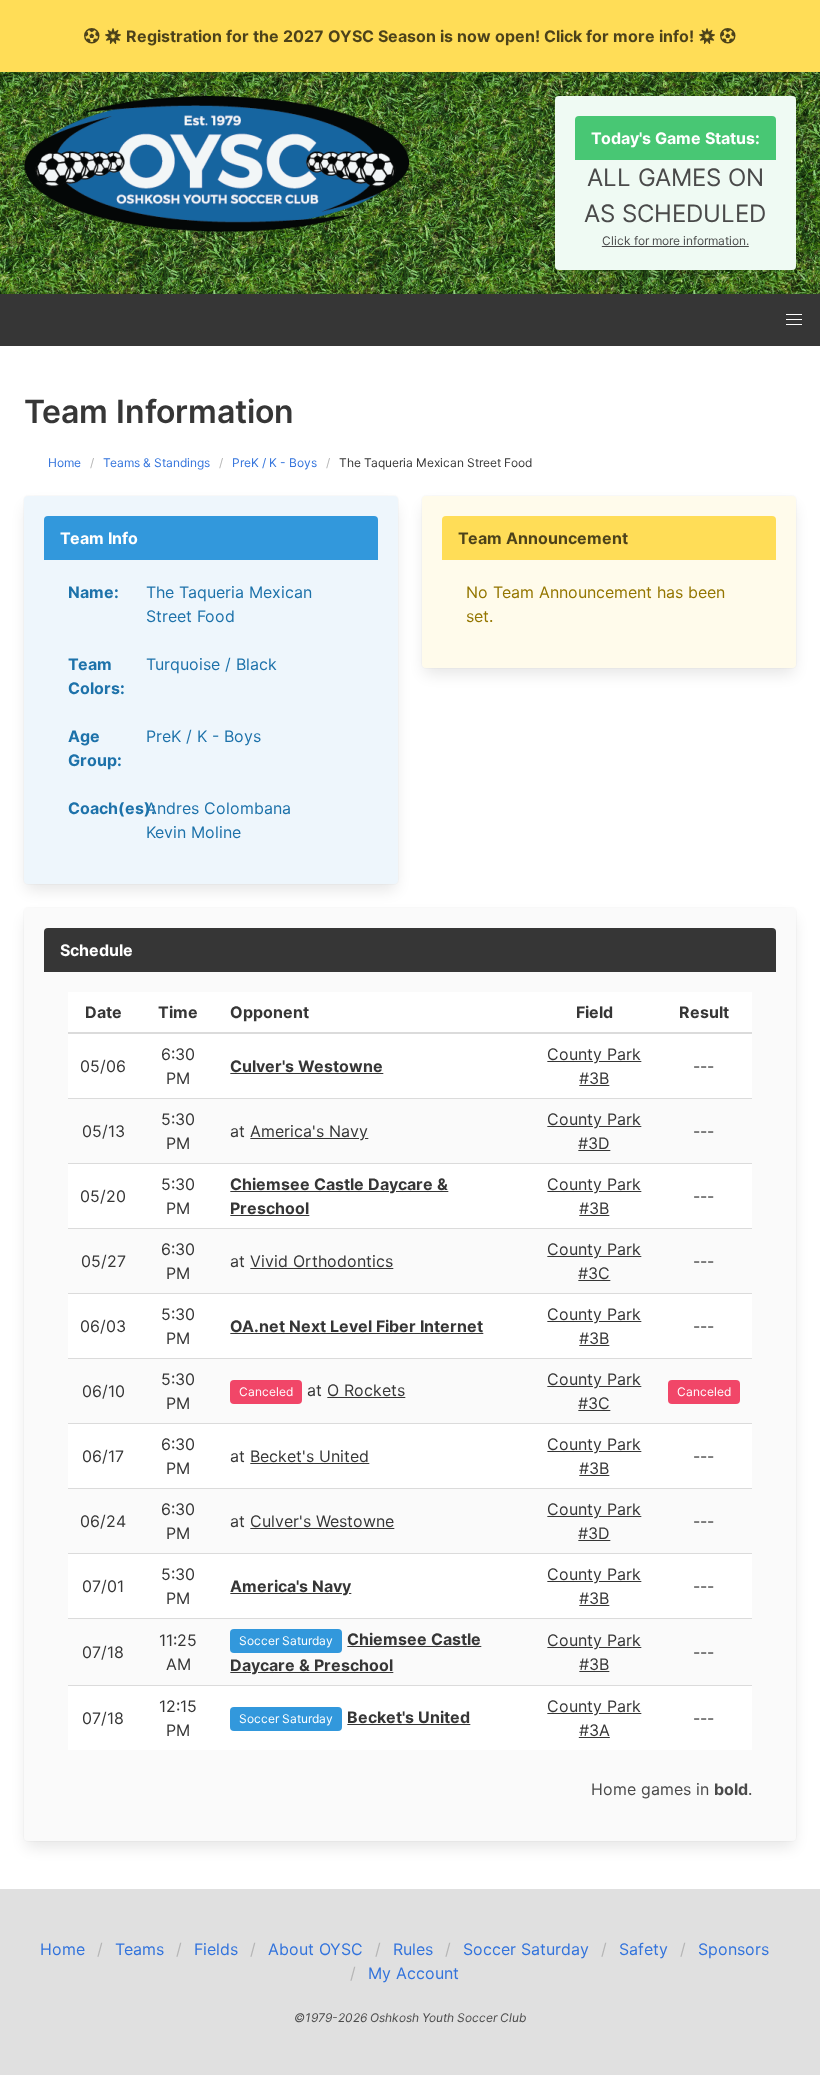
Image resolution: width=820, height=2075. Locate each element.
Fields (216, 1949)
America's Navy (309, 1131)
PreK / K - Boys (274, 462)
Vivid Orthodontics (321, 1261)
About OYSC (315, 1949)
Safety (643, 1949)
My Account (413, 1973)
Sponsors (733, 1949)
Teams (139, 1949)
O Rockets (366, 1390)
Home (64, 462)
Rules (413, 1949)
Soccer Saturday (286, 1640)
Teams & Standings (156, 462)
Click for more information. (675, 240)
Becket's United (309, 1456)
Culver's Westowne (322, 1521)
